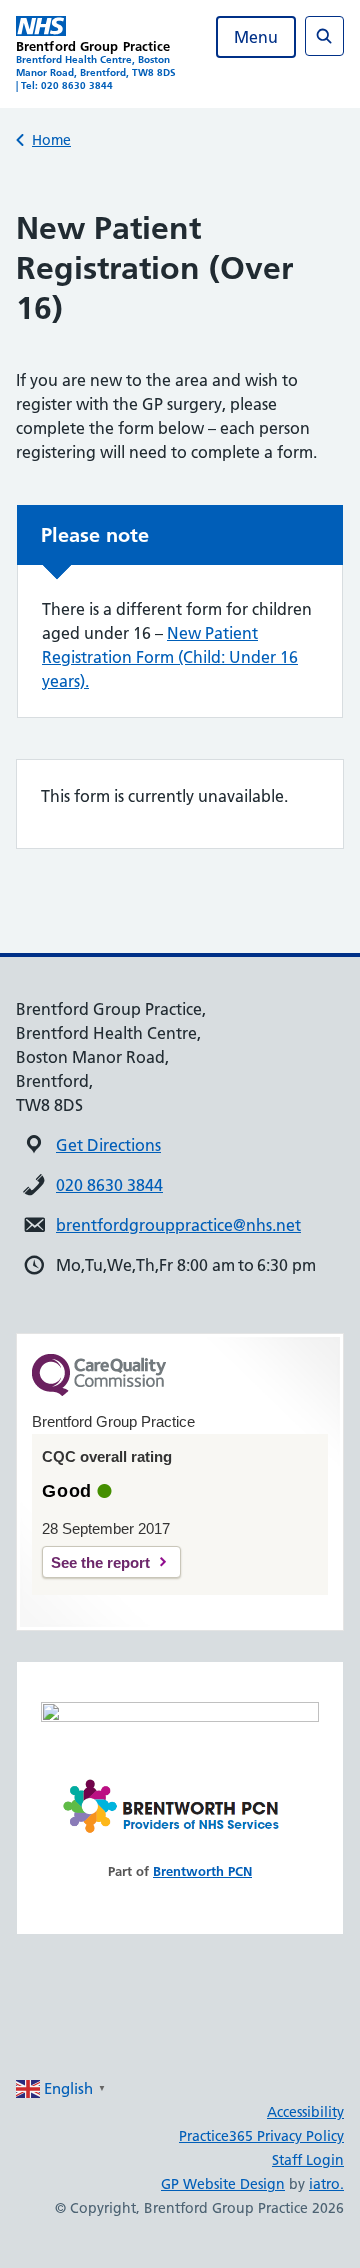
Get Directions (108, 1145)
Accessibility (305, 2112)
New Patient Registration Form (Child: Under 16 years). (170, 657)
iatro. (326, 2184)
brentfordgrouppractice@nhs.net (178, 1225)
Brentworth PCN (202, 1871)
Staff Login (308, 2160)
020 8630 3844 (109, 1185)
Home (51, 140)
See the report (100, 1562)
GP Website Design (223, 2184)
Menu (256, 37)
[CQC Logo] (99, 1391)
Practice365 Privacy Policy (261, 2136)
